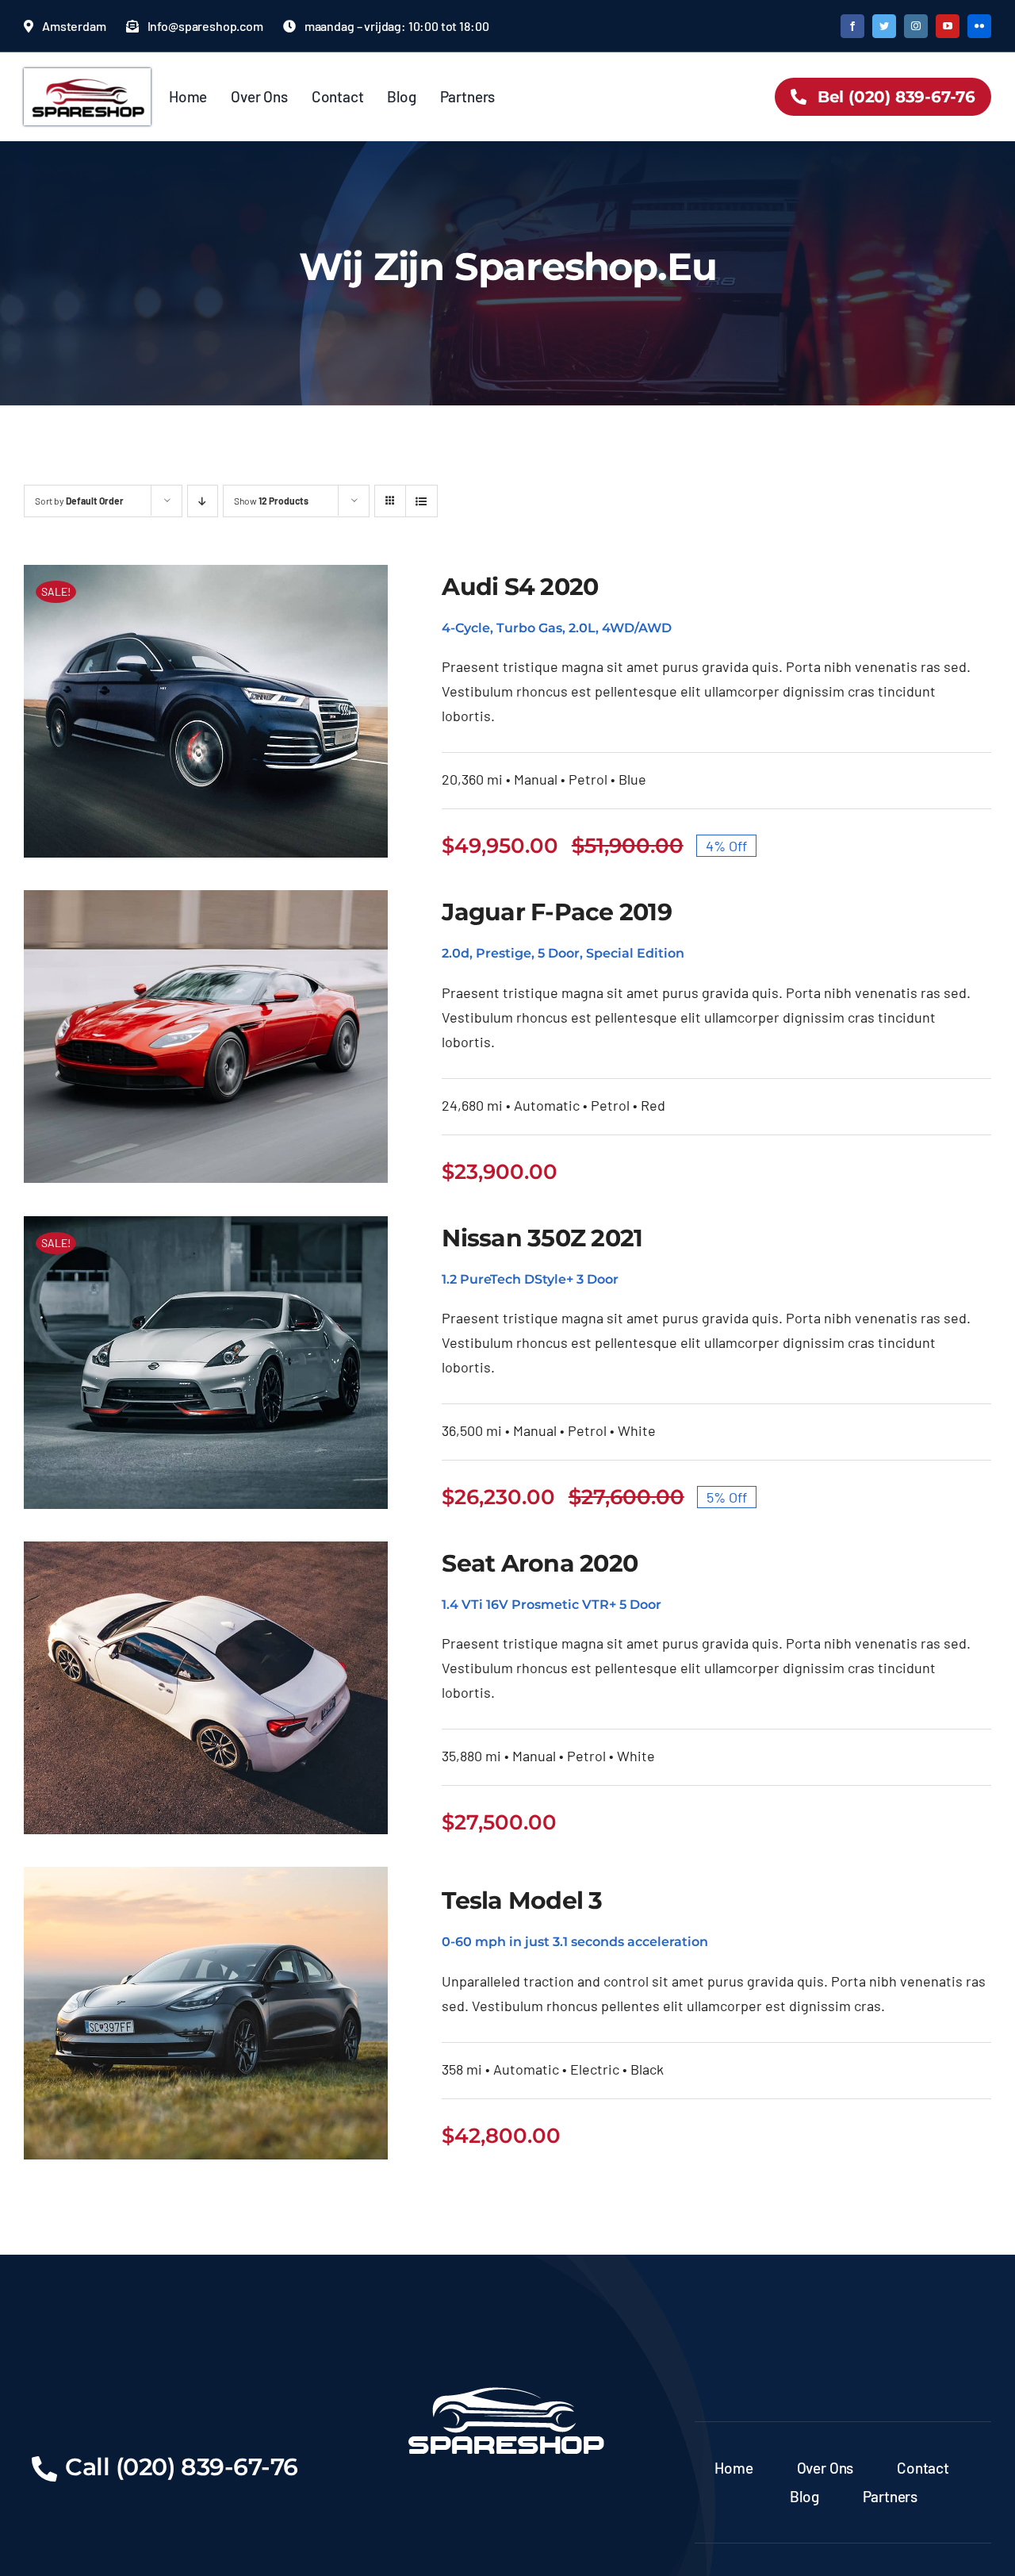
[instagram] (916, 26)
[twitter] (884, 26)
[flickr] (979, 26)
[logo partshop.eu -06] (87, 75)
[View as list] (421, 501)
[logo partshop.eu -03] (507, 2381)
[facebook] (852, 26)
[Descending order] (203, 501)
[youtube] (948, 26)
